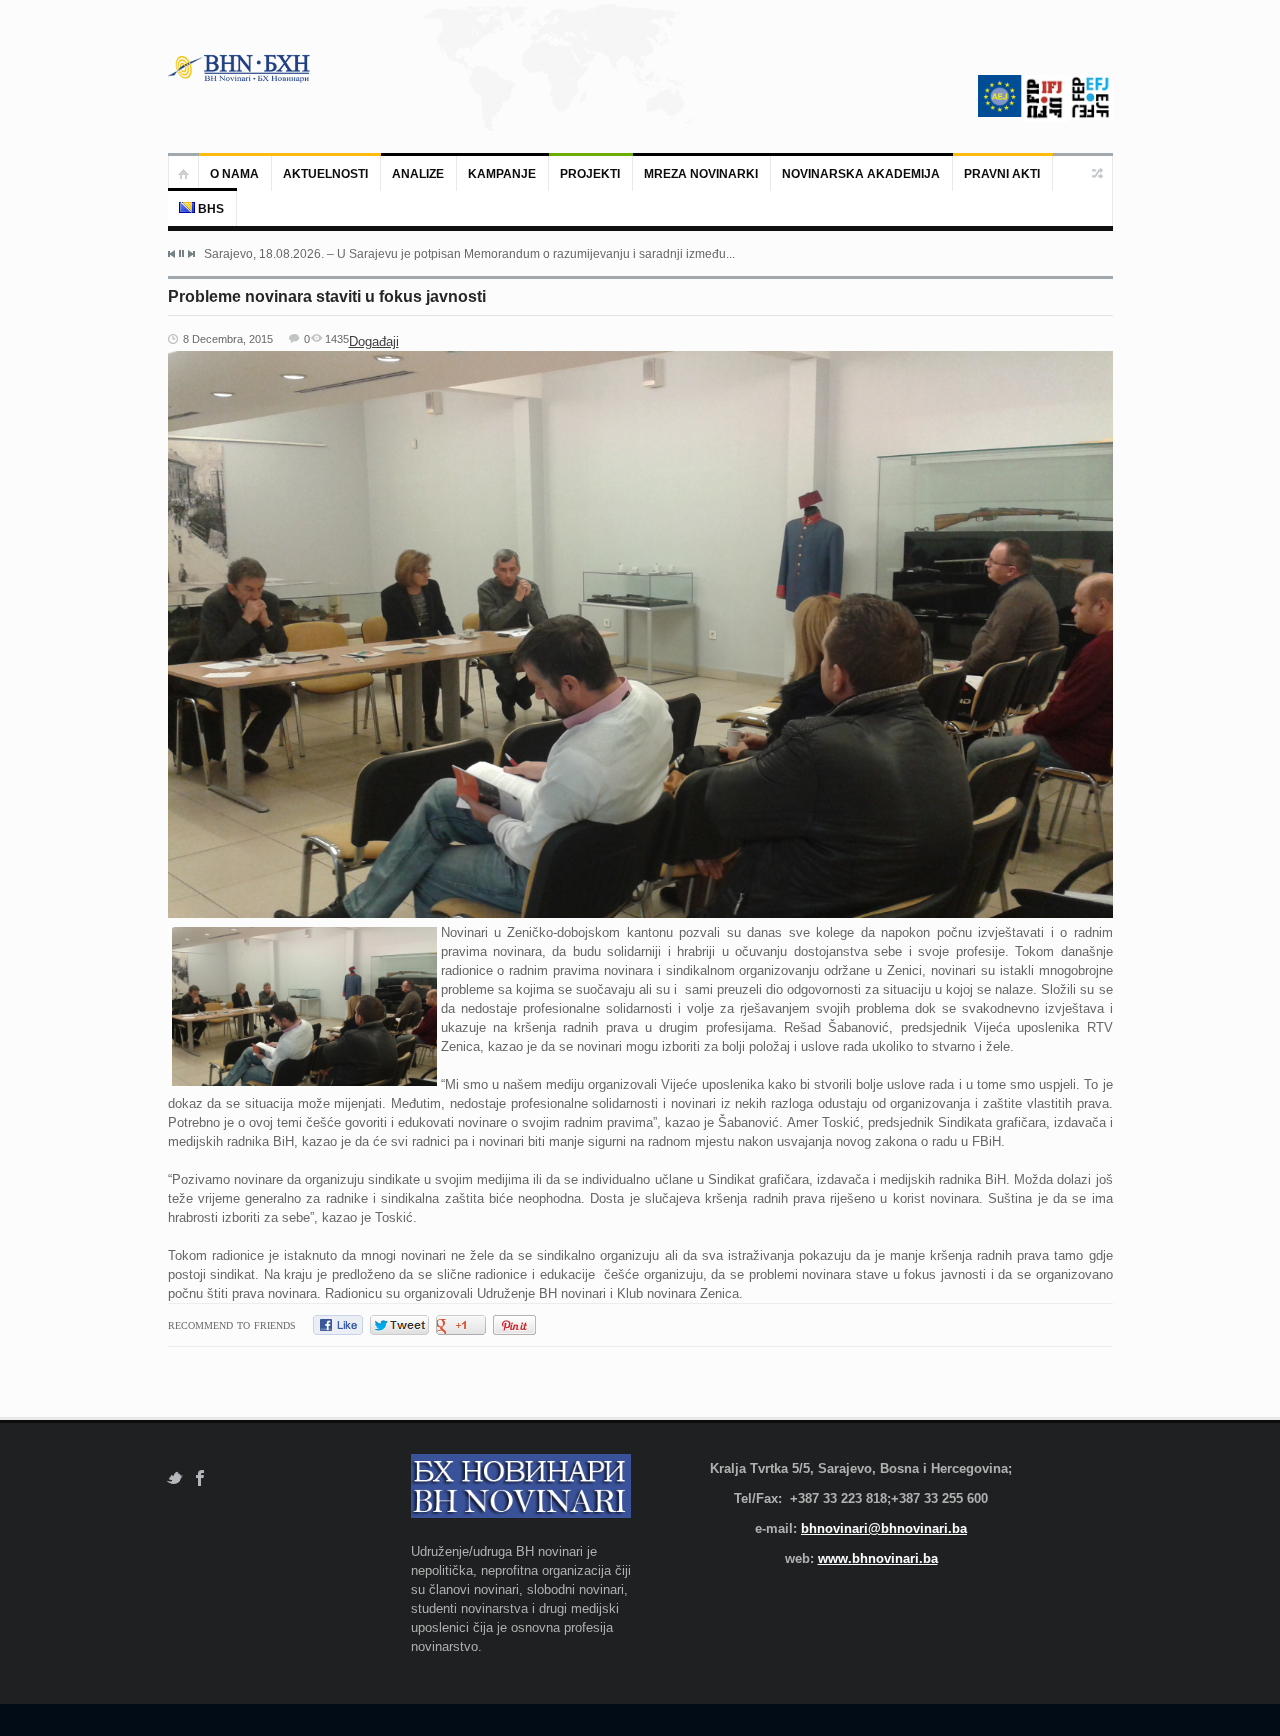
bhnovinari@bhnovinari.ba (884, 1528)
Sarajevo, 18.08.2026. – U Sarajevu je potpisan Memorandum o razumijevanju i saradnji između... (469, 254)
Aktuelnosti (325, 174)
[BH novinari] (241, 68)
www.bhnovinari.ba (878, 1558)
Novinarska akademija (861, 174)
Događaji (374, 341)
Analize (418, 174)
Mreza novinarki (701, 174)
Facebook (200, 1478)
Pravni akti (1002, 174)
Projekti (590, 174)
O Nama (234, 174)
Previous (172, 254)
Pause (181, 253)
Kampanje (502, 174)
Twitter (174, 1478)
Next (191, 254)
